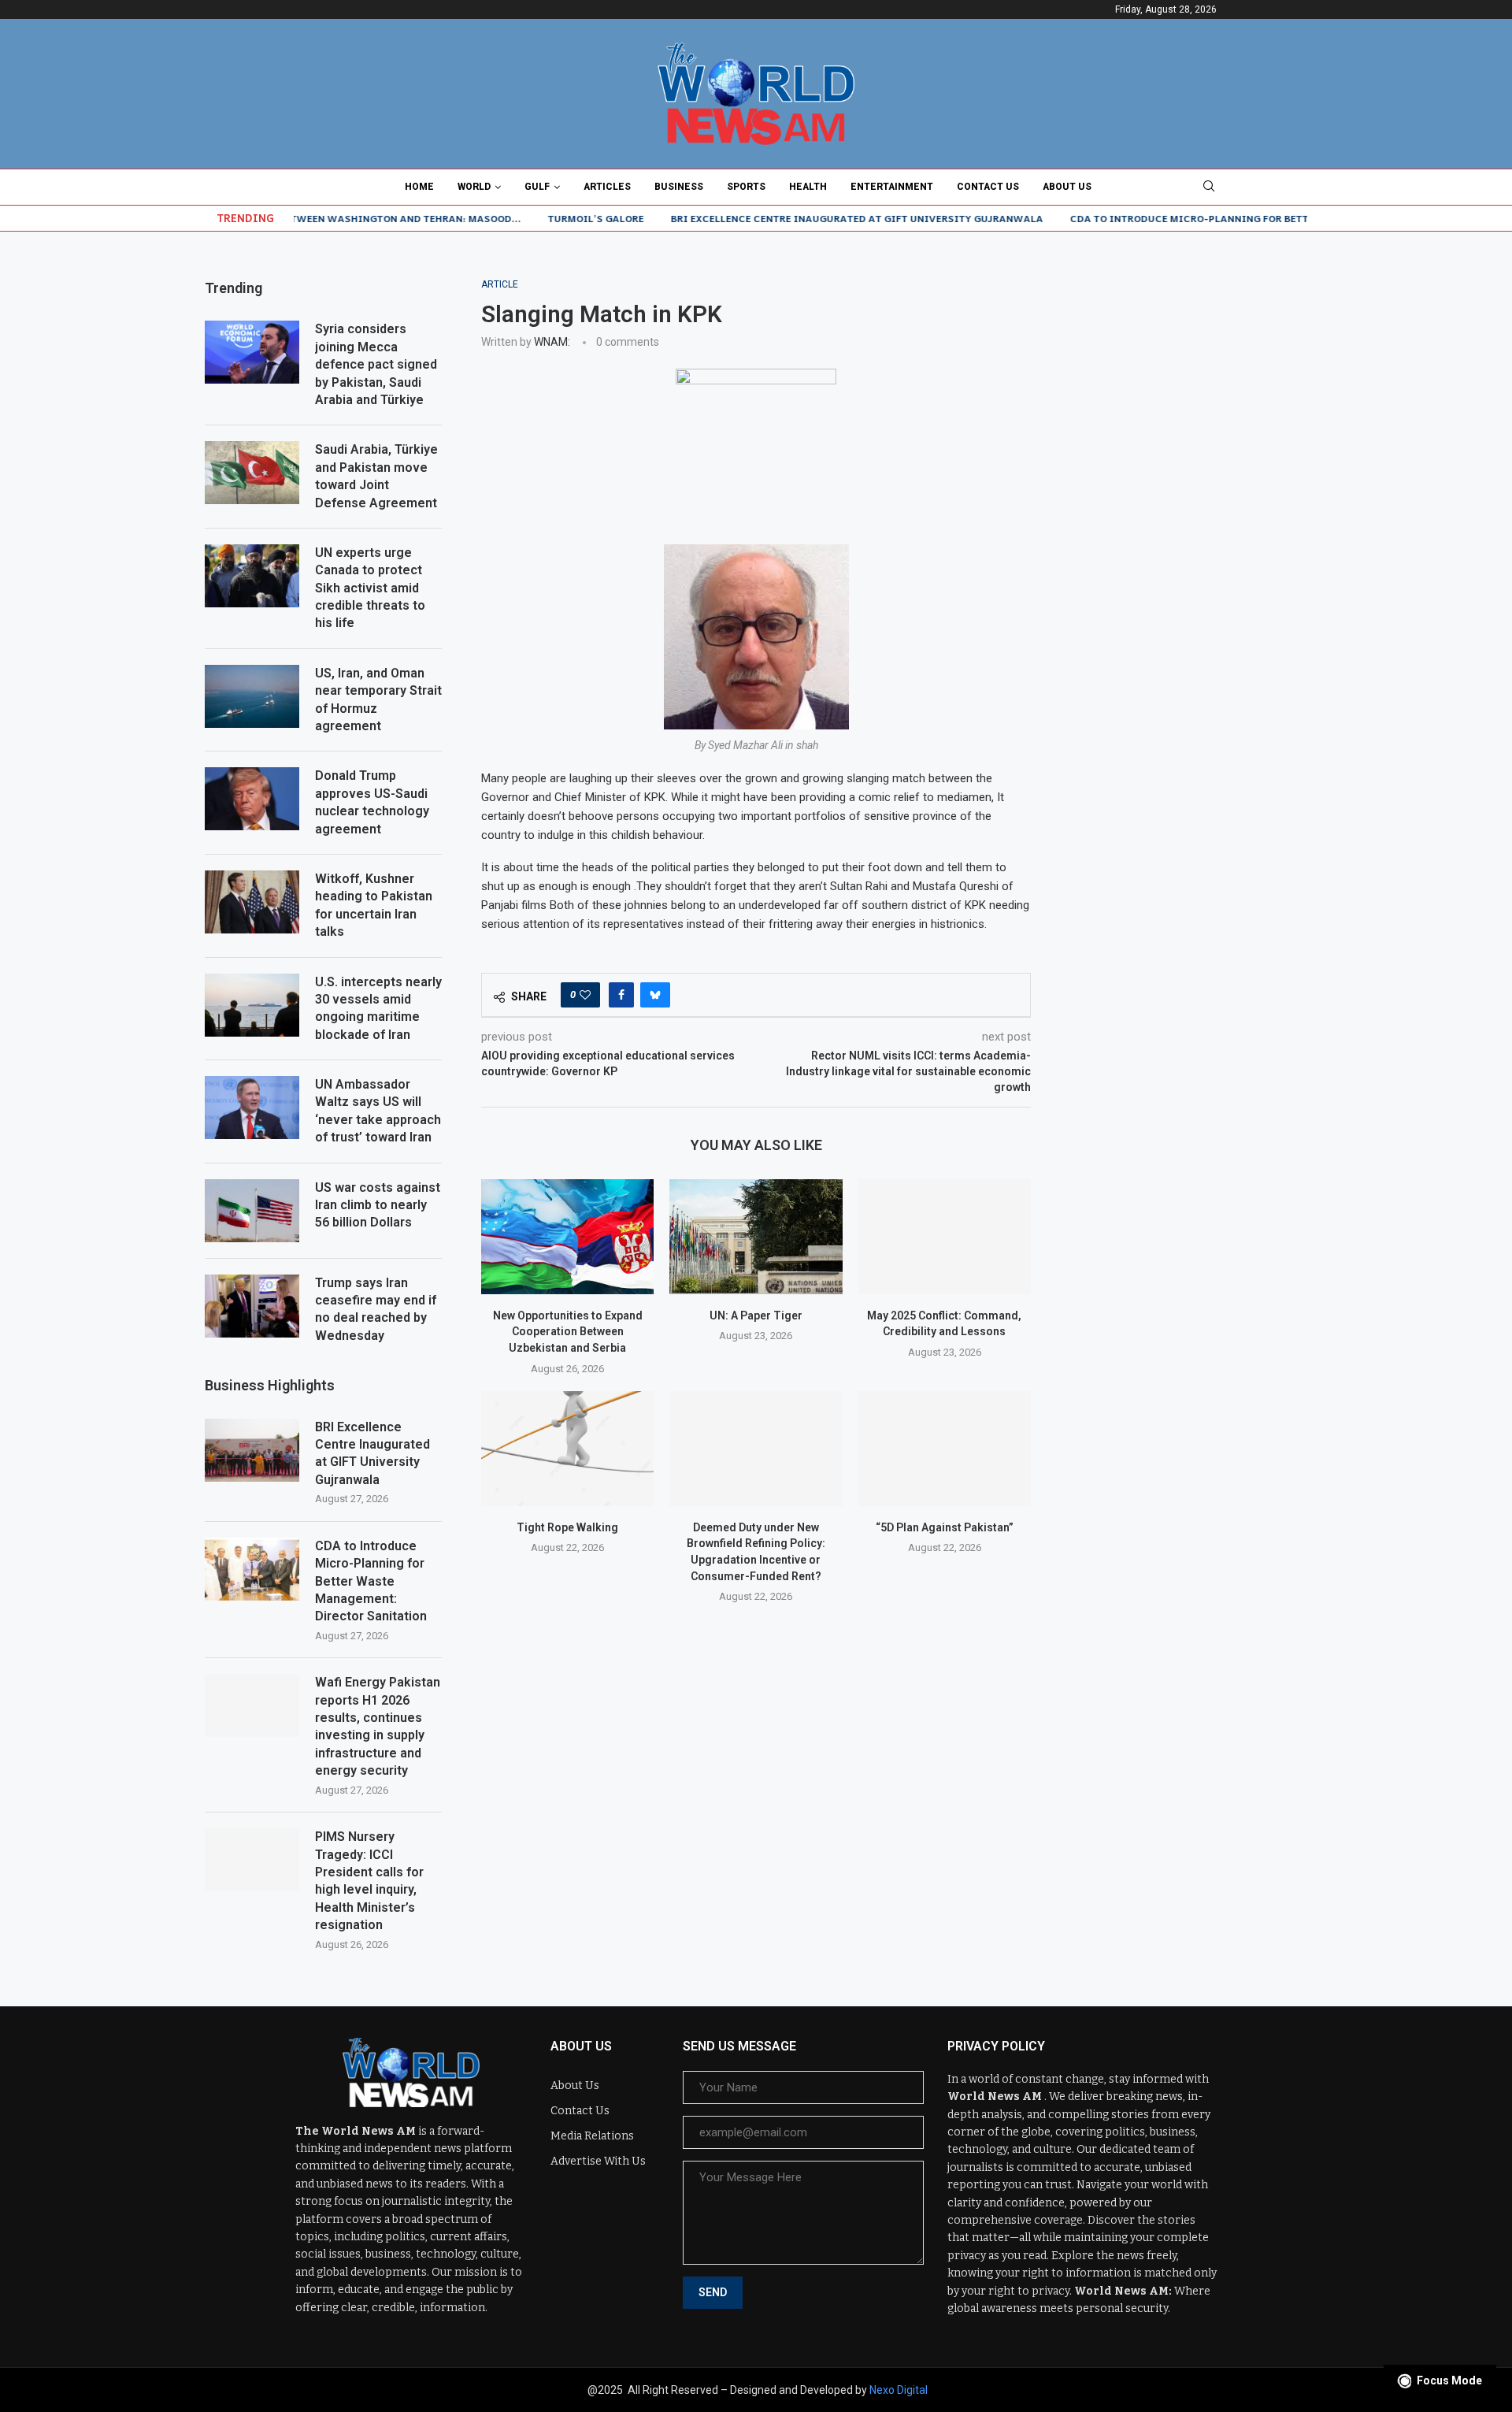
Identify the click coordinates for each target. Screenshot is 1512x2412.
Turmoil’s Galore (528, 218)
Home (419, 187)
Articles (607, 187)
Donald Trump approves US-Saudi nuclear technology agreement (372, 802)
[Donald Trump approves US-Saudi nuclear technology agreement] (252, 799)
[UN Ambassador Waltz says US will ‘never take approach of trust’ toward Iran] (252, 1108)
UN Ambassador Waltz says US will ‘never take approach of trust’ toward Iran (378, 1111)
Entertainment (892, 187)
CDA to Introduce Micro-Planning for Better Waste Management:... (1189, 218)
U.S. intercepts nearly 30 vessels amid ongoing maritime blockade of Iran (378, 1008)
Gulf (537, 187)
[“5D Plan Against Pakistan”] (945, 1449)
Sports (746, 187)
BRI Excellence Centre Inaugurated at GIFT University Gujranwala (789, 218)
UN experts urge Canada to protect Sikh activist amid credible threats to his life (370, 588)
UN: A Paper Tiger (756, 1315)
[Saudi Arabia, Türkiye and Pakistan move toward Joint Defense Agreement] (252, 473)
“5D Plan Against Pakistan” (945, 1527)
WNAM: (552, 342)
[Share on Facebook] (621, 995)
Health (808, 187)
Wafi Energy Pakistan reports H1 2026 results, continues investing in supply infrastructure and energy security (378, 1726)
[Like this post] (585, 995)
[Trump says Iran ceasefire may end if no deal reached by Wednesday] (252, 1306)
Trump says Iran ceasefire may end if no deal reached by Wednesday (376, 1309)
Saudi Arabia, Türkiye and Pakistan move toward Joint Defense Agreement (376, 476)
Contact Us (988, 187)
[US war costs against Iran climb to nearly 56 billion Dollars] (252, 1211)
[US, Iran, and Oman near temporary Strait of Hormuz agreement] (252, 696)
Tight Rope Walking (567, 1527)
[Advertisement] (1189, 377)
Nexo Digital (899, 2390)
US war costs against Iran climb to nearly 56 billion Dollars (378, 1205)
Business (679, 187)
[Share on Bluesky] (655, 995)
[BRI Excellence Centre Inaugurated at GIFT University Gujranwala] (252, 1450)
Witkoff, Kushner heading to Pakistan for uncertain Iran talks (374, 905)
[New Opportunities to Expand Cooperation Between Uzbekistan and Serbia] (567, 1237)
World (474, 187)
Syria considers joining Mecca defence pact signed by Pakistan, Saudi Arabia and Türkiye (376, 364)
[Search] (1209, 187)
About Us (1067, 187)
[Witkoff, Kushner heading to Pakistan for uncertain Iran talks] (252, 902)
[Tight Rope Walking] (567, 1449)
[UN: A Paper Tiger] (756, 1237)
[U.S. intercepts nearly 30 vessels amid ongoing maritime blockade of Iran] (252, 1005)
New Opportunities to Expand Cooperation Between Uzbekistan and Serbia (568, 1332)
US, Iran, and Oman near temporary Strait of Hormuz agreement (378, 699)
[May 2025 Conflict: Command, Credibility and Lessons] (945, 1237)
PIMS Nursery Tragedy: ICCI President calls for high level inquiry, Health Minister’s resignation (369, 1881)
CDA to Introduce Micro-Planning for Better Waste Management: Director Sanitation (371, 1581)
